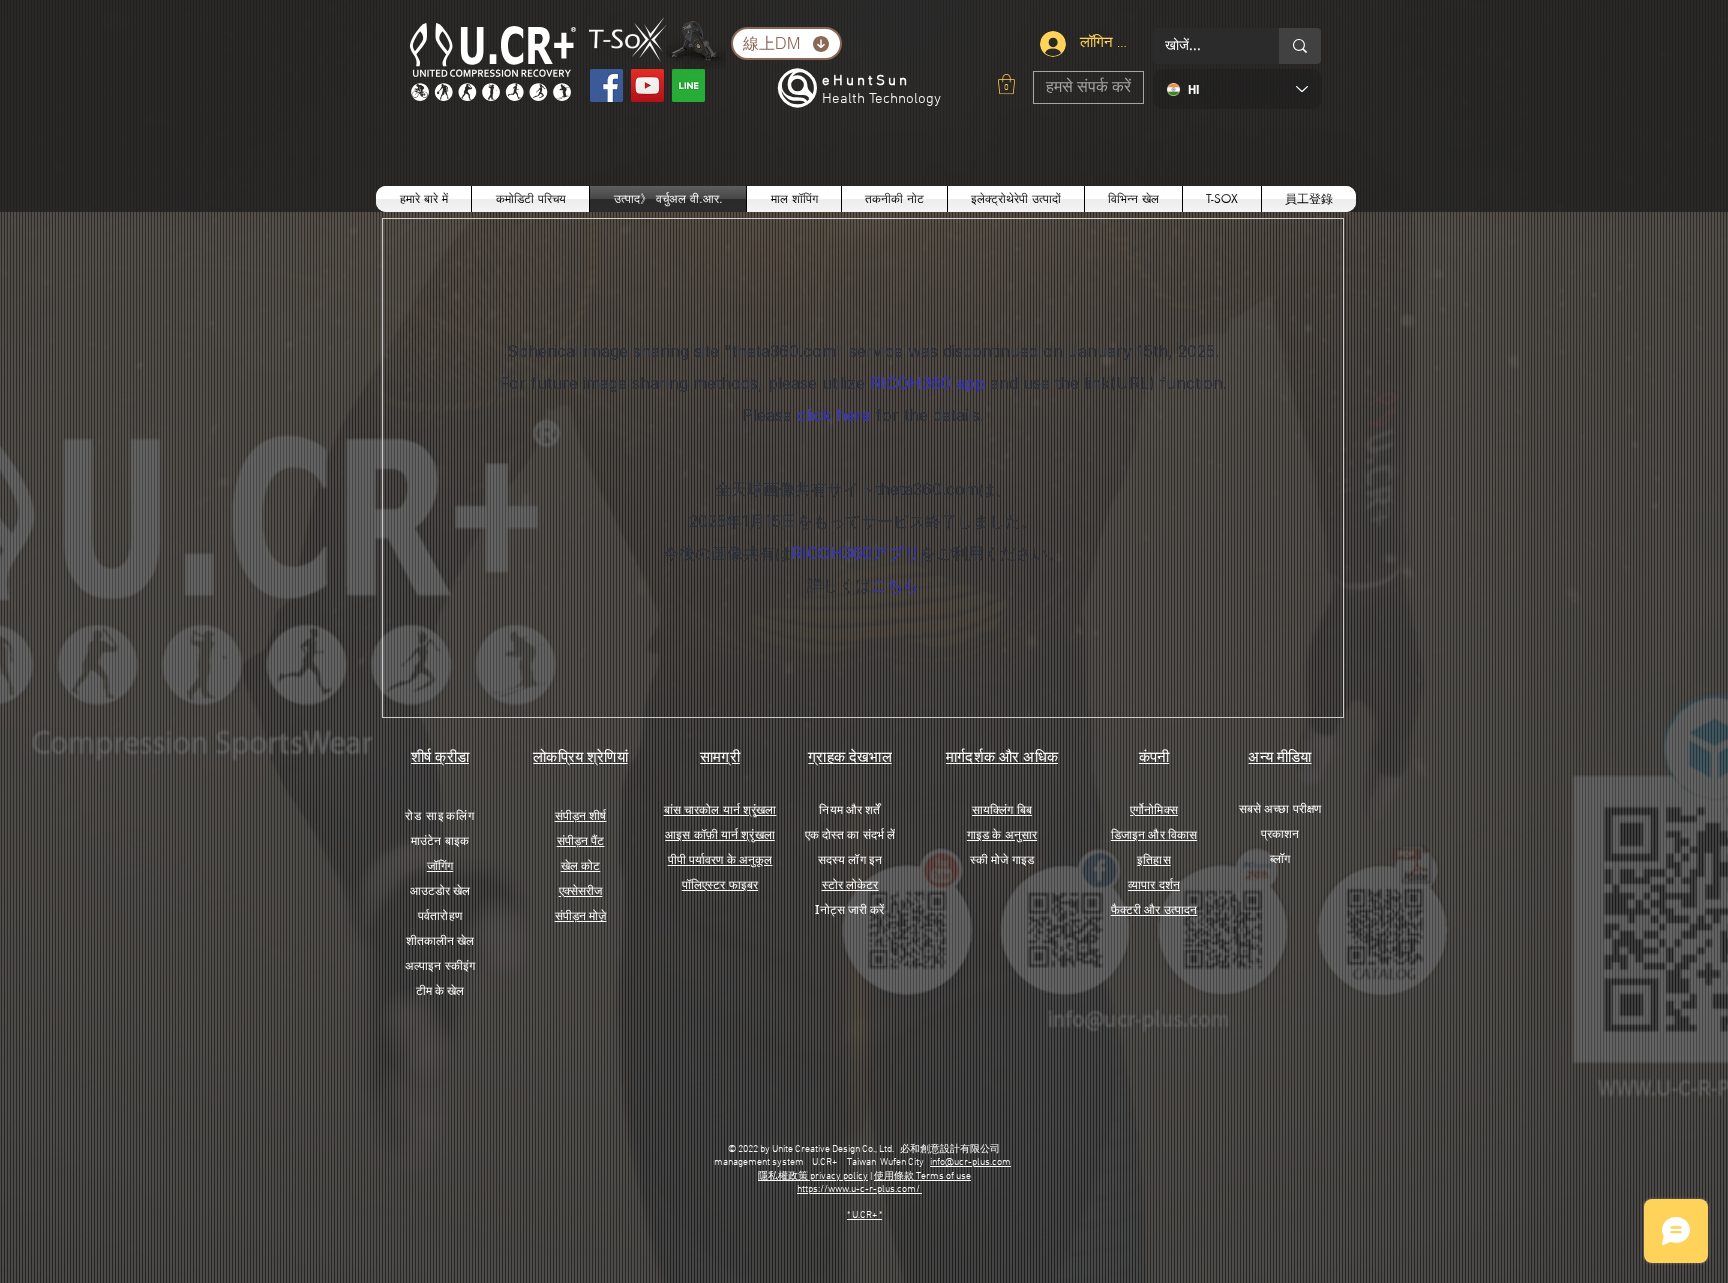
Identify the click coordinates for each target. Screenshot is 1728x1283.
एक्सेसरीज (581, 890)
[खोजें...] (1300, 46)
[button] (1006, 84)
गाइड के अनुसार (1002, 834)
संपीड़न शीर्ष (581, 815)
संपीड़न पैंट (581, 840)
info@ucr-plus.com (970, 1162)
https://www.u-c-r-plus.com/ (859, 1189)
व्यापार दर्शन (1154, 884)
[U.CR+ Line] (688, 85)
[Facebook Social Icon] (606, 85)
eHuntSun (866, 81)
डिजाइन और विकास (1154, 834)
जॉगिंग (440, 865)
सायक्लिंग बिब (1002, 809)
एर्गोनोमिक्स (1154, 809)
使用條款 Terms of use (922, 1176)
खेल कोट (581, 865)
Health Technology (881, 99)
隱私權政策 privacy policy (813, 1176)
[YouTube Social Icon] (647, 85)
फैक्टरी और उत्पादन (1154, 909)
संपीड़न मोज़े (581, 915)
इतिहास (1153, 859)
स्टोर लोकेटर (850, 884)
